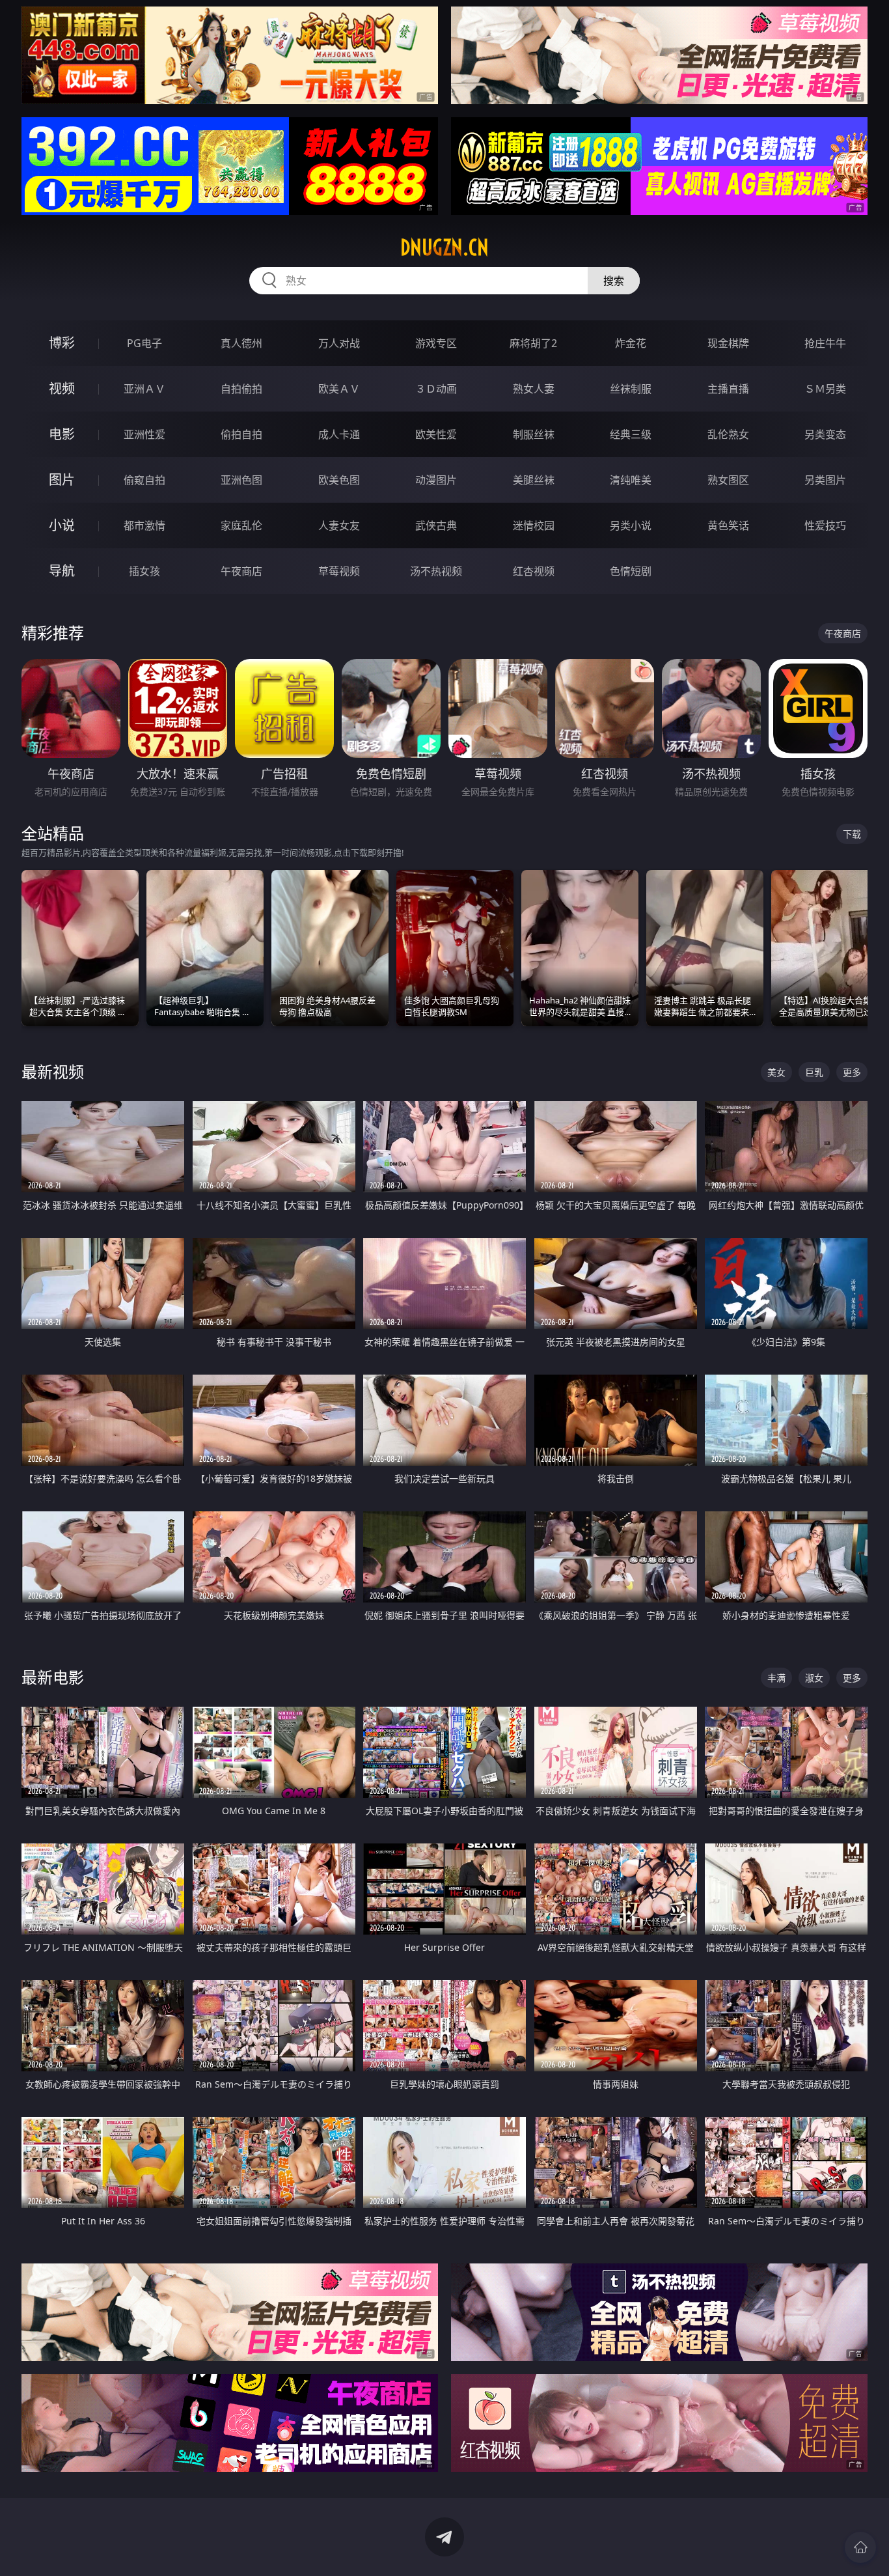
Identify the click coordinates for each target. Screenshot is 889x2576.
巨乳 (814, 1072)
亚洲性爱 (144, 434)
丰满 (776, 1678)
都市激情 (144, 525)
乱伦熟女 (728, 434)
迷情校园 (534, 525)
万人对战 (339, 343)
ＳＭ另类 (825, 389)
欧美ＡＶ (339, 389)
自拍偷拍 (241, 389)
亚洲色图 (241, 480)
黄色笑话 (728, 525)
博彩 (62, 343)
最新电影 (53, 1677)
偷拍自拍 (241, 434)
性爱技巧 (825, 525)
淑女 (814, 1678)
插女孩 (144, 571)
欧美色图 (339, 480)
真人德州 (241, 343)
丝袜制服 (631, 389)
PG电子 (144, 343)
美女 (776, 1072)
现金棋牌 (728, 343)
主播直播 (728, 389)
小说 (62, 525)
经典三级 (631, 434)
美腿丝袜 (534, 480)
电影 (62, 434)
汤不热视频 (436, 571)
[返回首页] (860, 2547)
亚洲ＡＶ (144, 389)
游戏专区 (436, 343)
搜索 (614, 281)
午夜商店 (241, 571)
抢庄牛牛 (825, 343)
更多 (852, 1072)
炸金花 (631, 343)
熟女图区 (728, 480)
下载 (852, 834)
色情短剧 (631, 571)
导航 (62, 571)
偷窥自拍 (144, 480)
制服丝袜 (534, 434)
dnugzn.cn (444, 247)
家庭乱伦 (241, 525)
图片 (62, 480)
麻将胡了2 (533, 343)
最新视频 (53, 1071)
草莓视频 (339, 571)
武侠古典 (436, 525)
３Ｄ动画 (436, 389)
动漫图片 (436, 480)
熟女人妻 (534, 389)
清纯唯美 (631, 480)
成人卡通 (339, 434)
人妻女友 (339, 525)
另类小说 (631, 525)
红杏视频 (534, 571)
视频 (62, 388)
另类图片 (825, 480)
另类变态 (825, 434)
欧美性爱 (436, 434)
